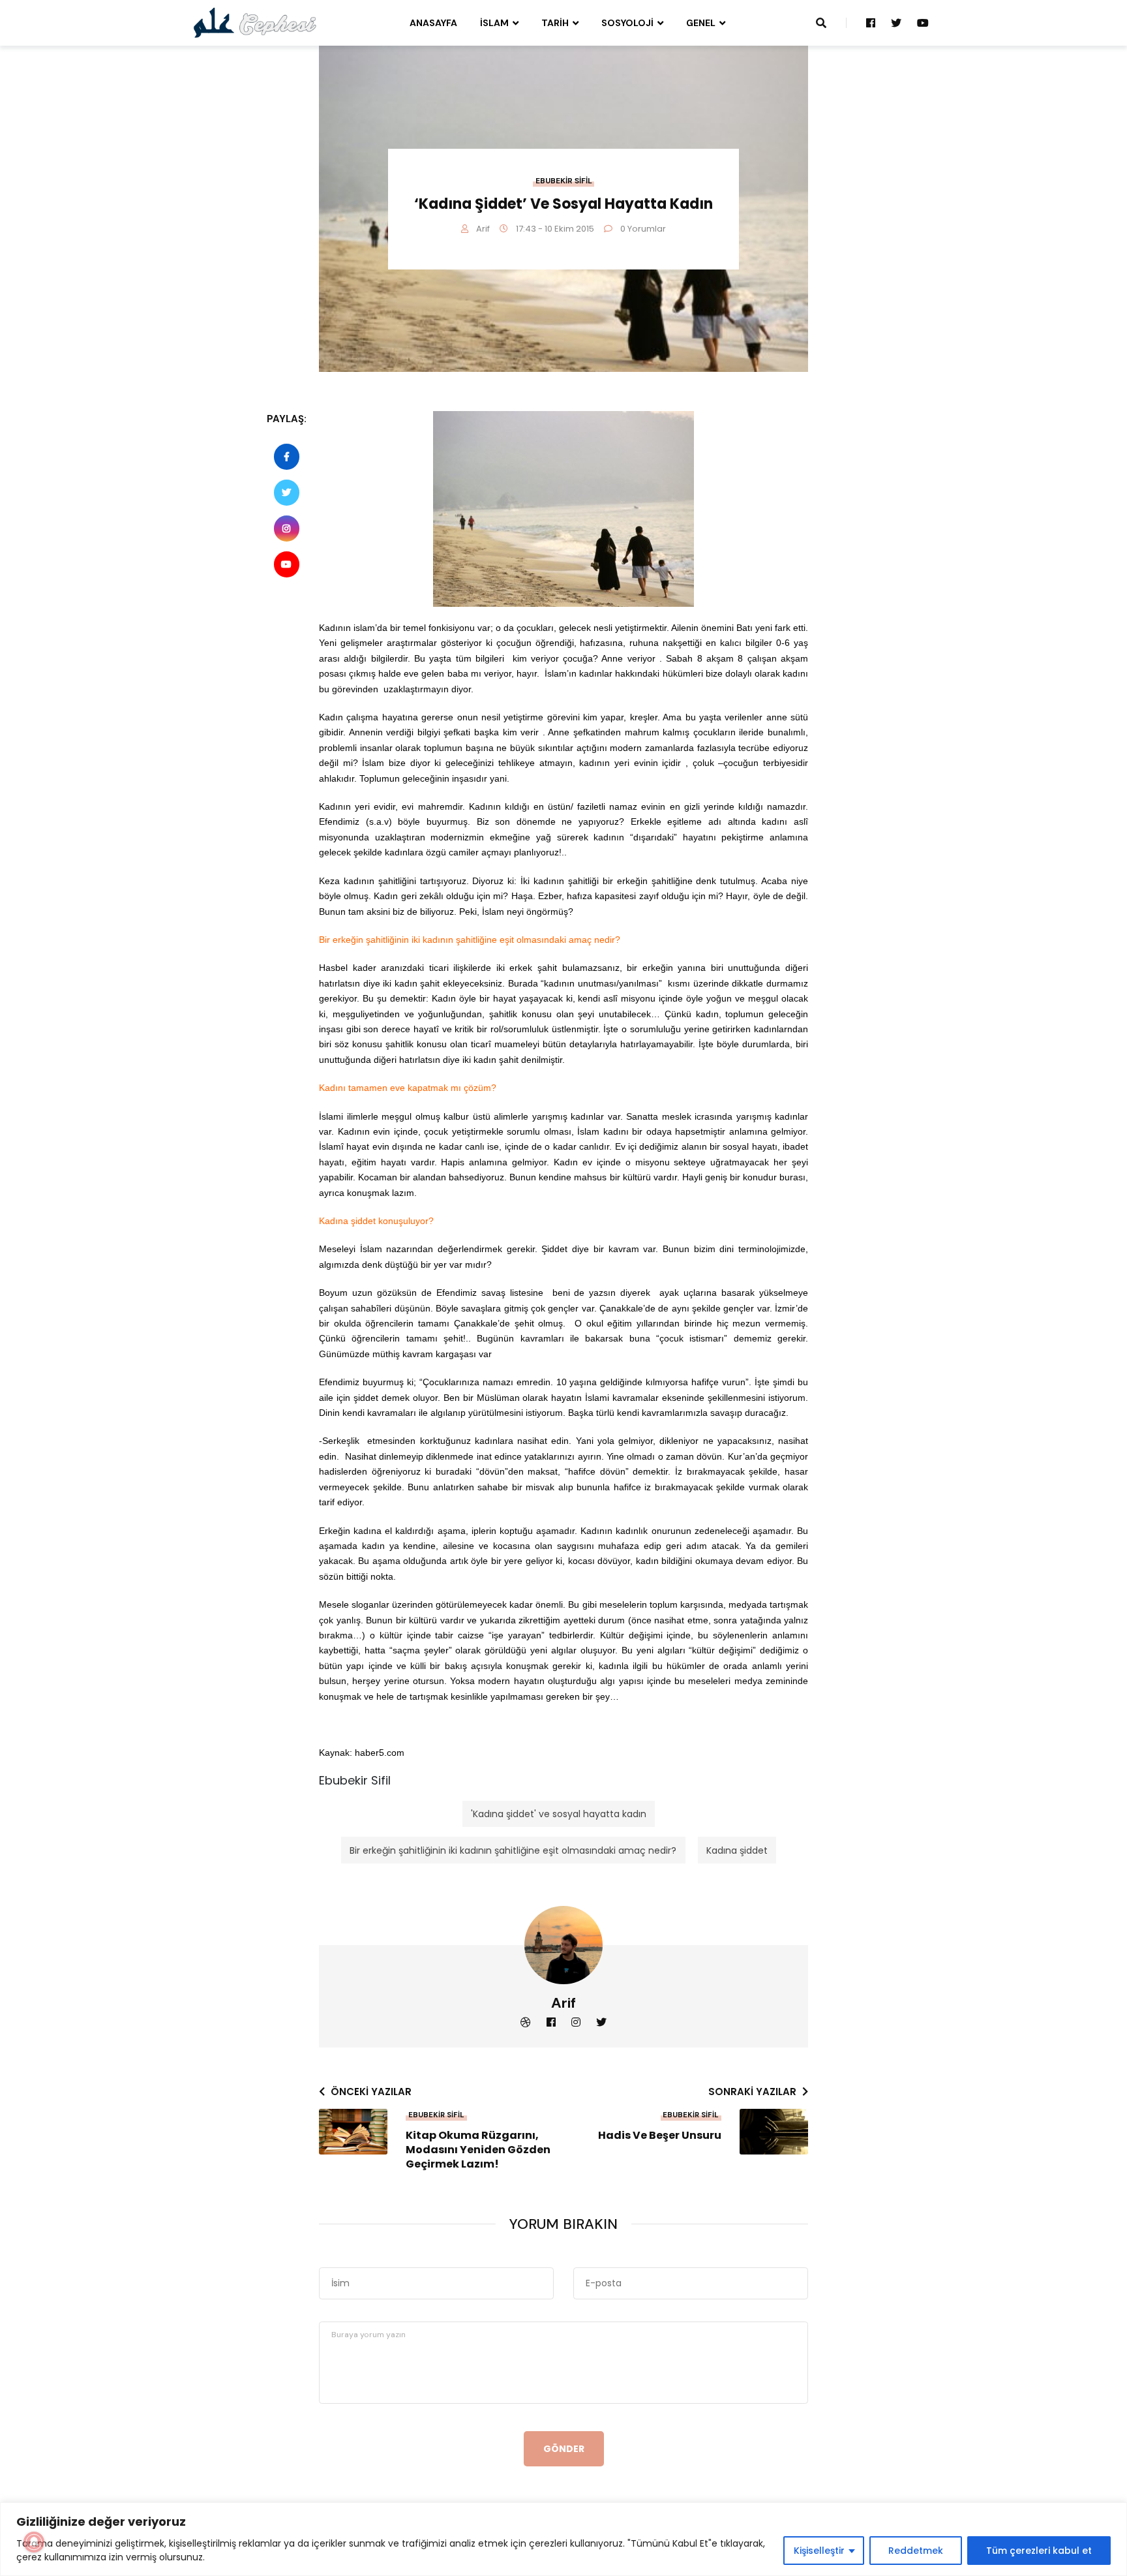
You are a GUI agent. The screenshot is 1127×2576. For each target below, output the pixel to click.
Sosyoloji (627, 23)
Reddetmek (916, 2551)
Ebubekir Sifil (564, 181)
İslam (494, 23)
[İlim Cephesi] (255, 22)
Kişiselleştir (819, 2551)
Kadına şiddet (737, 1850)
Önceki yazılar (371, 2092)
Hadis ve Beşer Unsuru (660, 2136)
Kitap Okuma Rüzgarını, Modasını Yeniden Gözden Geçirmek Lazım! (478, 2150)
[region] (563, 2539)
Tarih (555, 23)
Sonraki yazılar (752, 2092)
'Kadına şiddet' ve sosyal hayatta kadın (559, 1814)
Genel (701, 23)
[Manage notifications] (34, 2542)
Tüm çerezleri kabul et (1039, 2551)
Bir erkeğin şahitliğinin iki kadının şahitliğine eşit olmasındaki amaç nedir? (513, 1850)
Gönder (564, 2449)
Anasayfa (433, 23)
